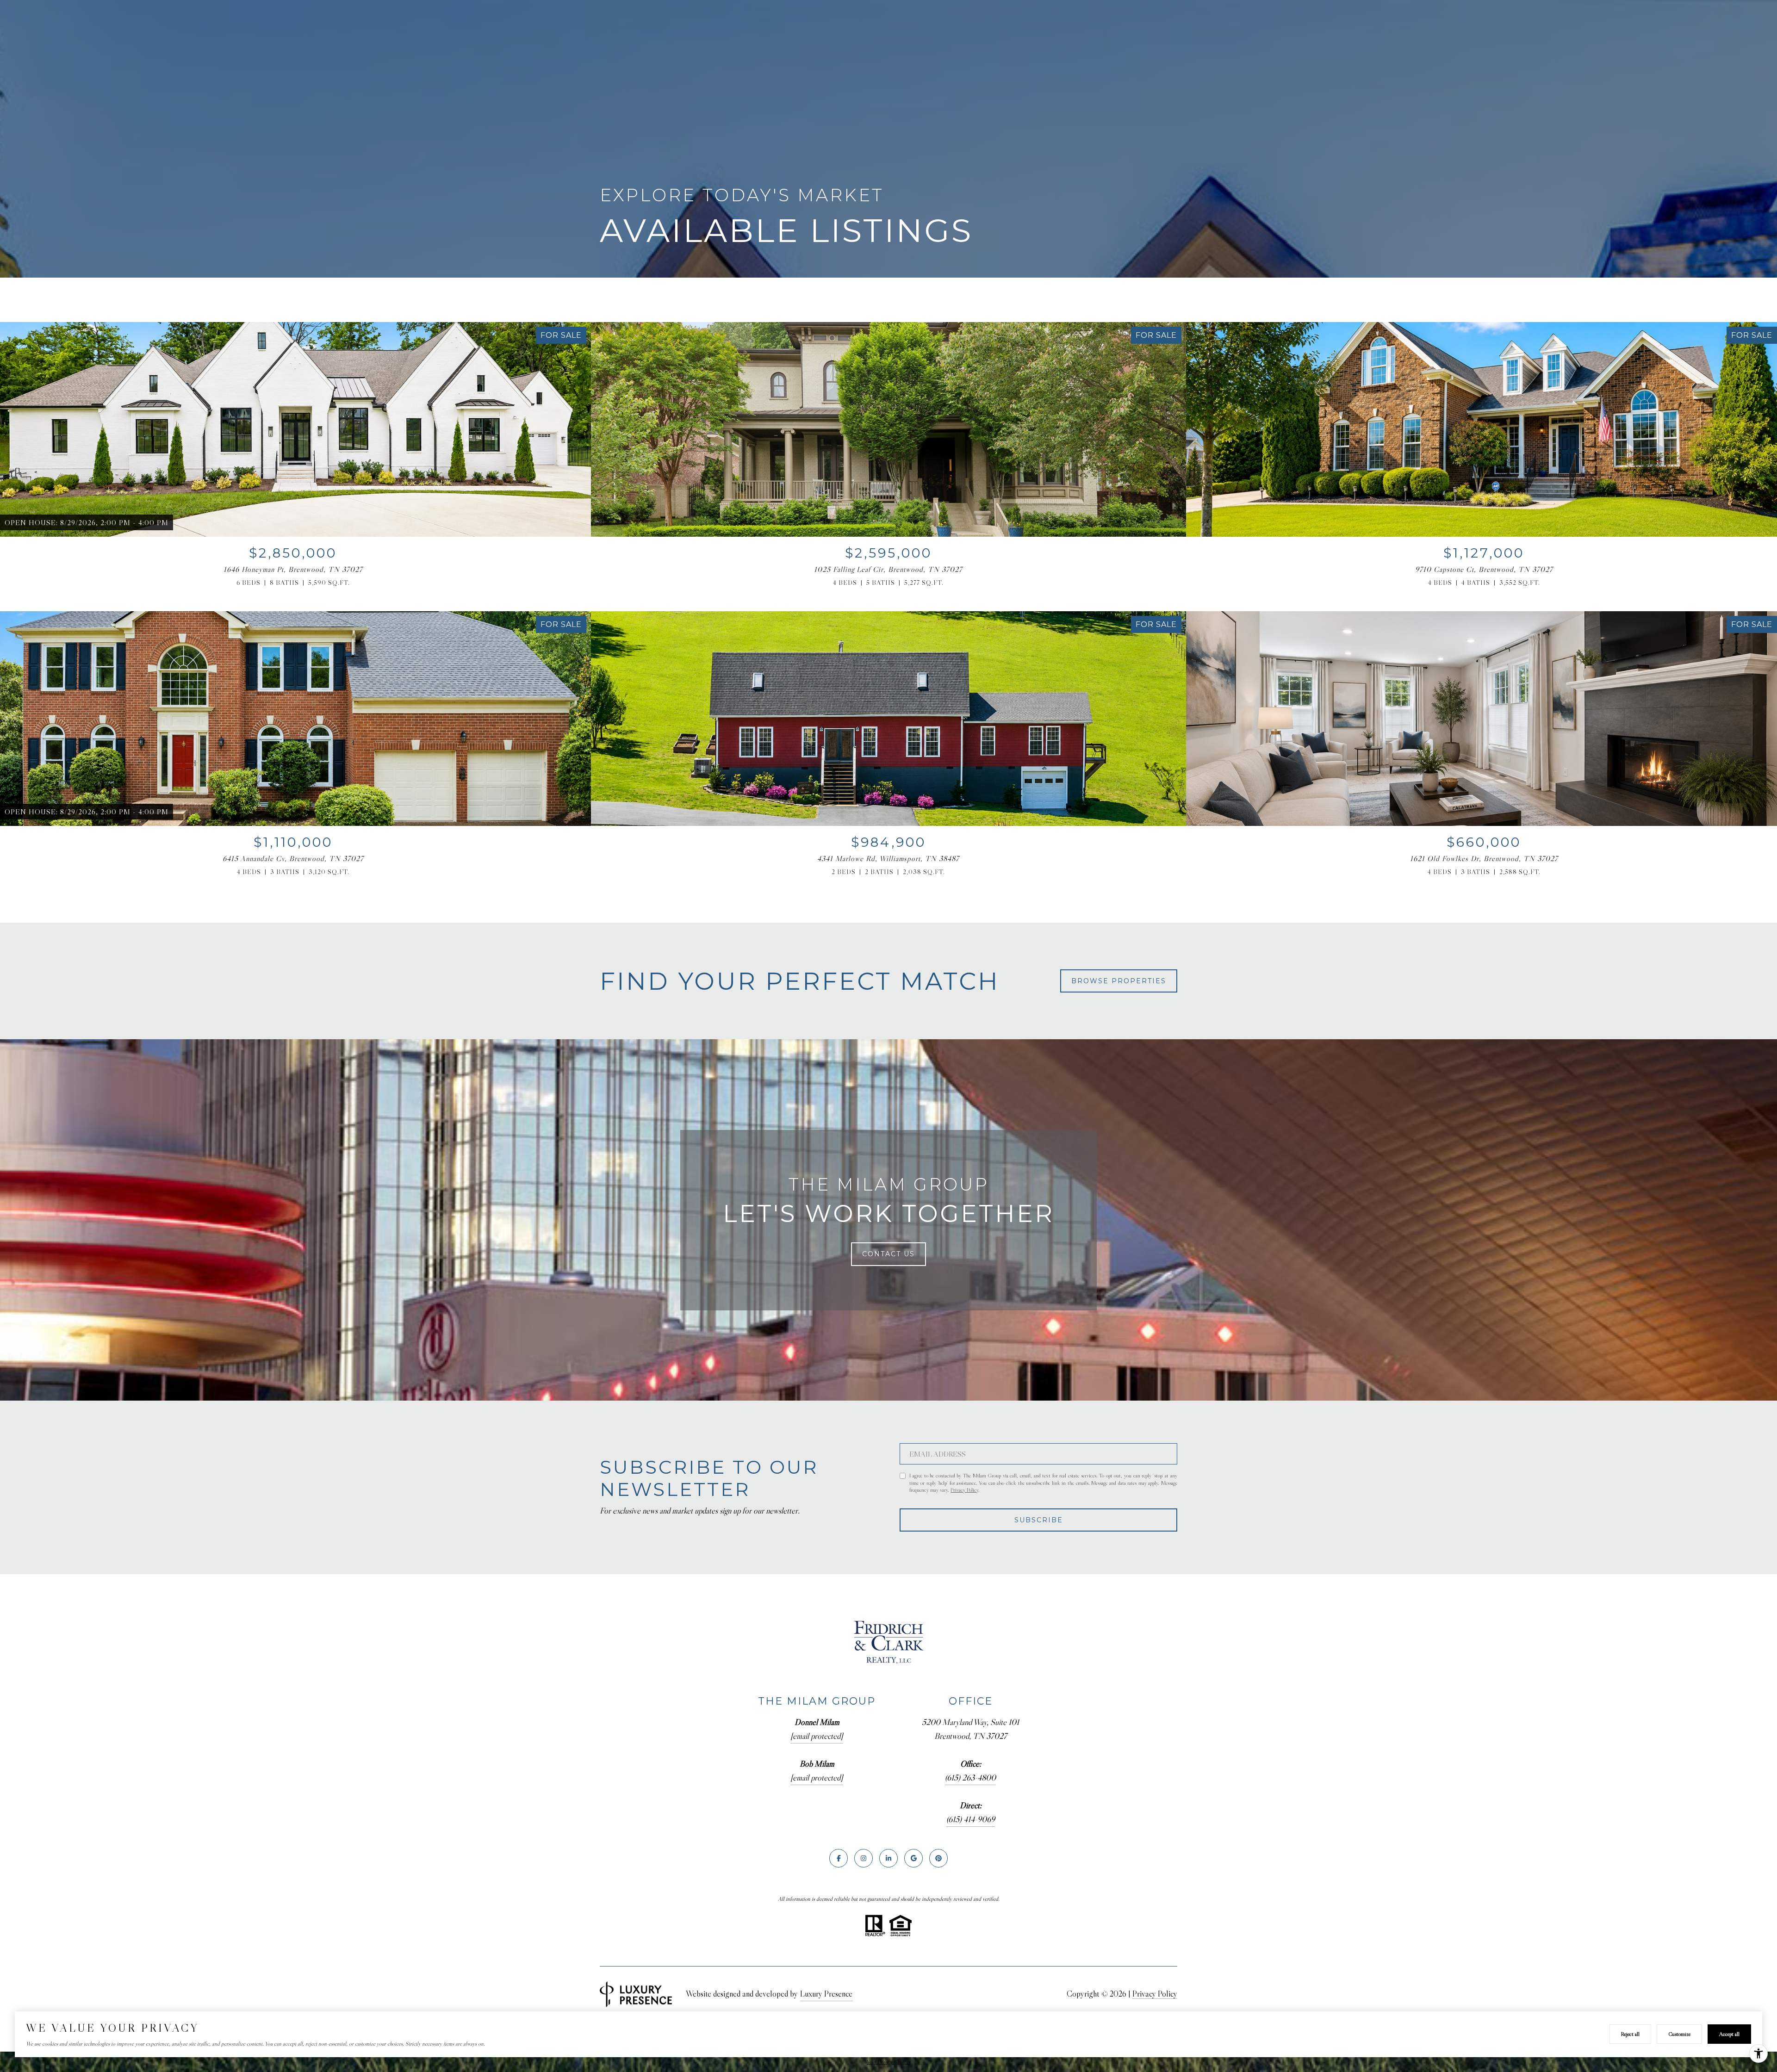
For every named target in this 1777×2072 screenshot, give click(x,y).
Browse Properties (1119, 981)
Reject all (1630, 2034)
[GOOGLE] (913, 1858)
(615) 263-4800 (970, 1778)
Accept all (1729, 2034)
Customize (1679, 2034)
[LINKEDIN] (888, 1858)
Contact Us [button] (888, 1254)
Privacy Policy (964, 1490)
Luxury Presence (826, 1994)
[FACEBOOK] (839, 1858)
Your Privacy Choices (888, 2062)
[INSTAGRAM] (864, 1858)
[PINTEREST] (938, 1858)
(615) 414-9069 (971, 1819)
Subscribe (1039, 1520)
